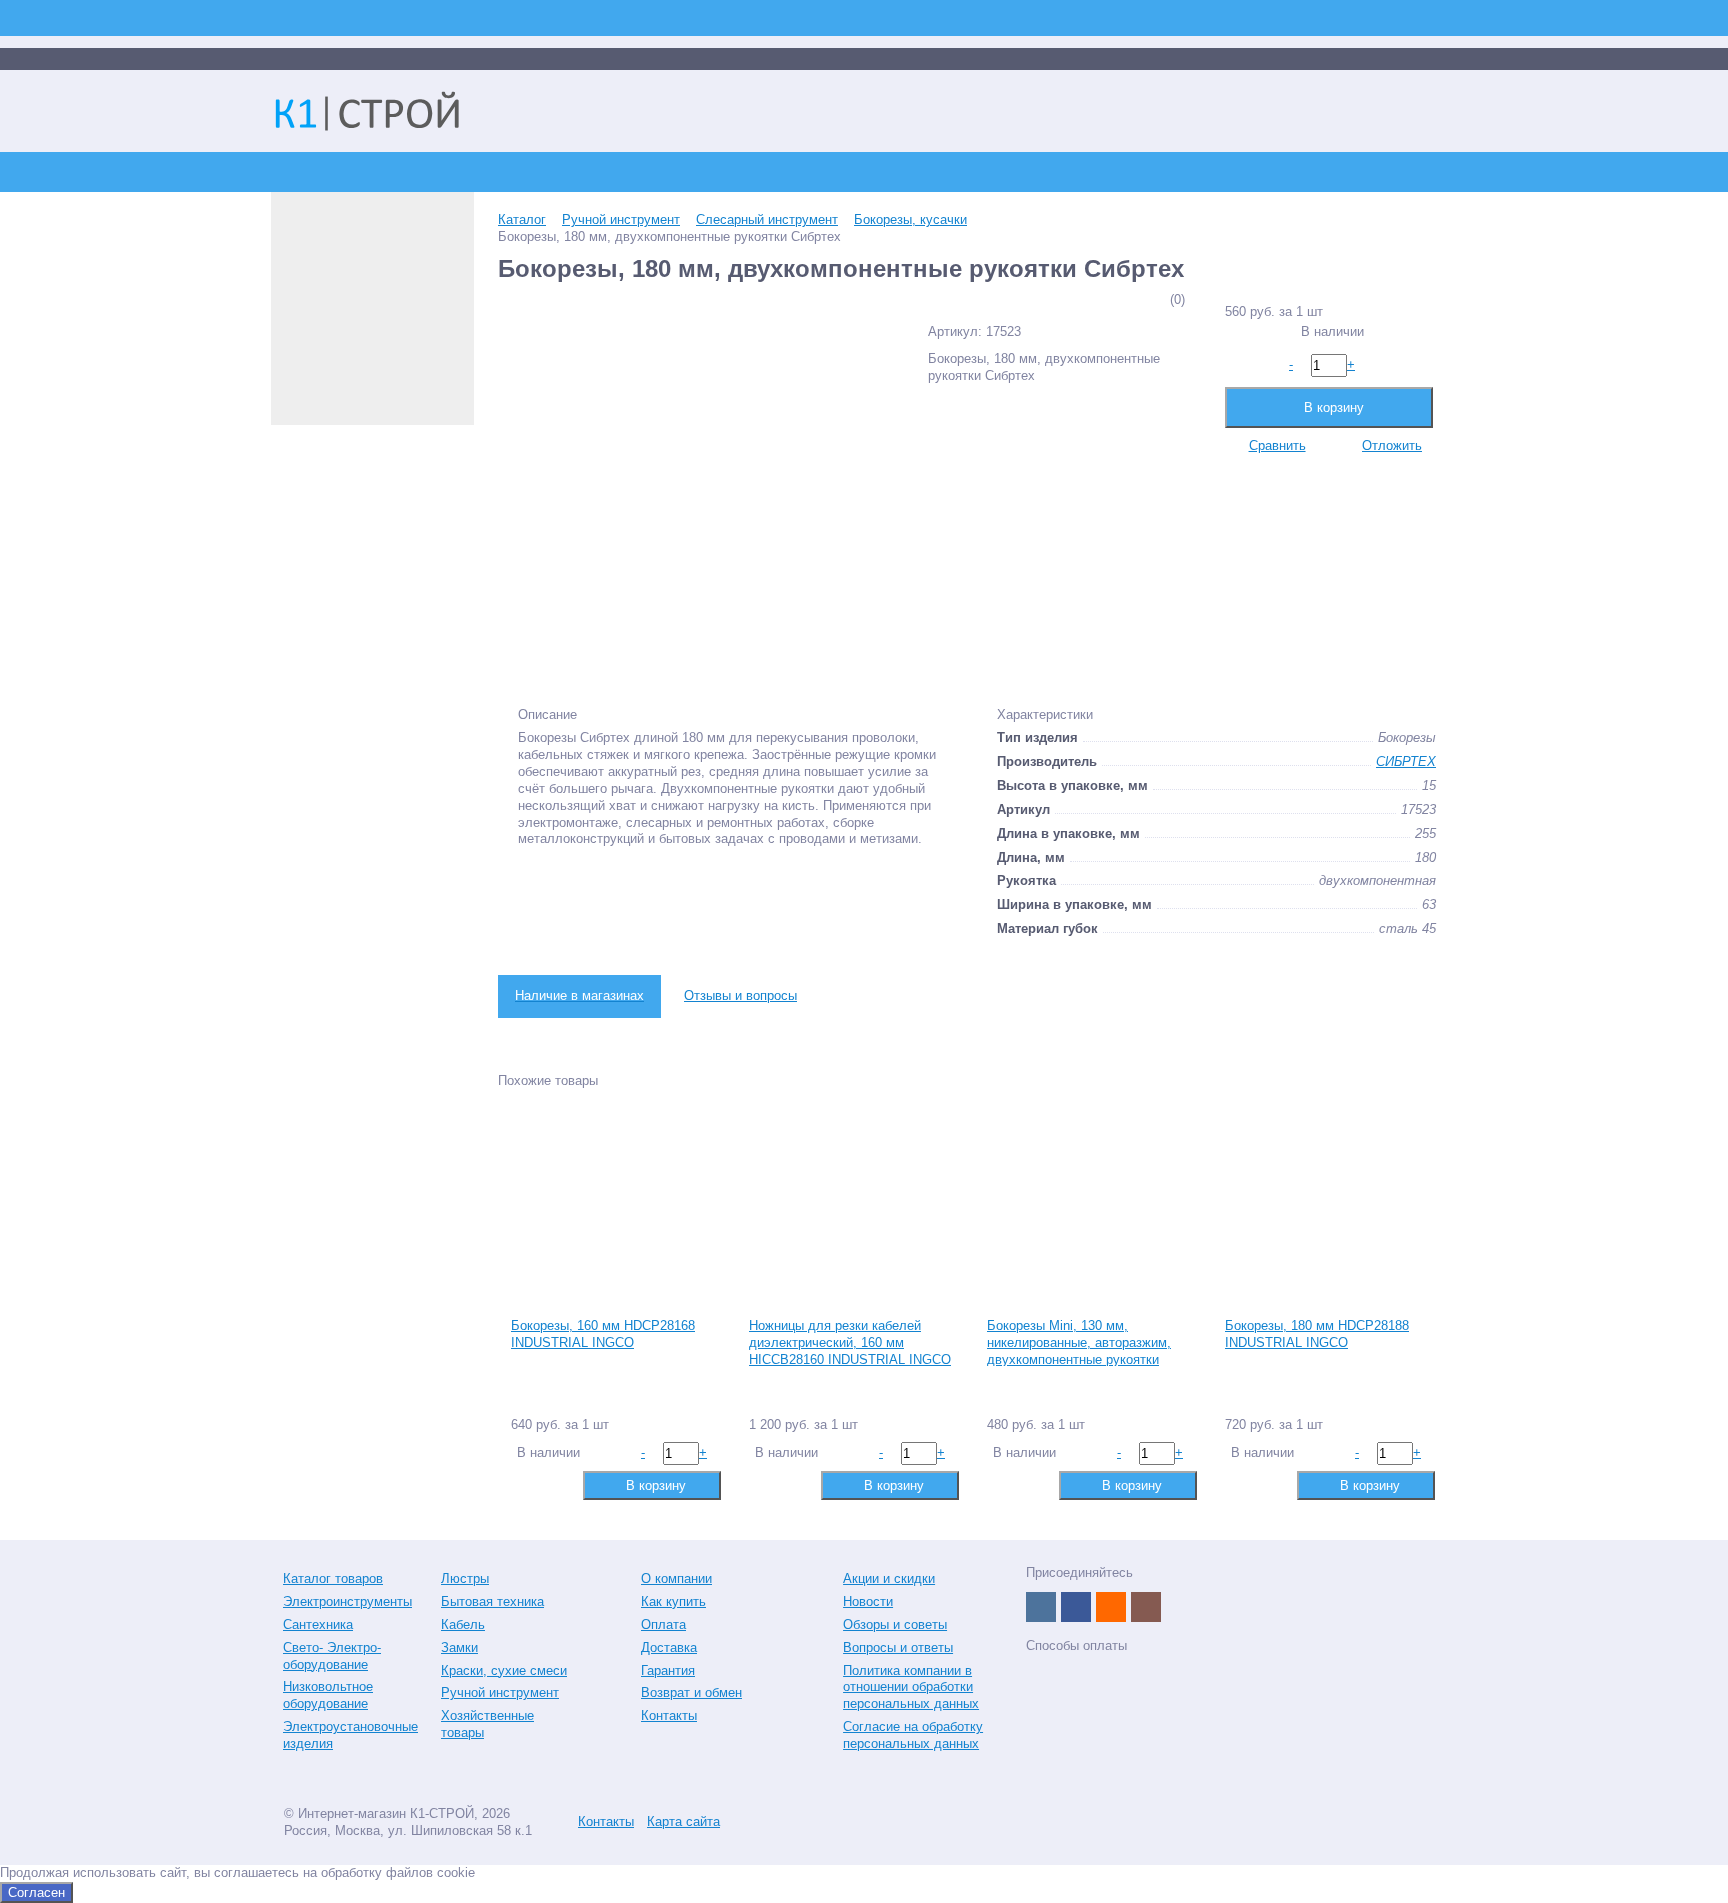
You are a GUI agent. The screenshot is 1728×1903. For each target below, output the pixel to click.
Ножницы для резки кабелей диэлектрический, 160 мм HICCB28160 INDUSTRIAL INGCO (850, 1342)
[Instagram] (1146, 1607)
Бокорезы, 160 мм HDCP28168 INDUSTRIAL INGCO (603, 1334)
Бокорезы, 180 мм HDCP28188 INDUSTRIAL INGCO (1317, 1334)
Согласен (36, 1892)
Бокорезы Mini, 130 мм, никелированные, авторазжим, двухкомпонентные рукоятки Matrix (1079, 1351)
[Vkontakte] (1041, 1607)
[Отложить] (556, 1484)
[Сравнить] (524, 1484)
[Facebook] (1076, 1607)
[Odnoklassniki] (1111, 1607)
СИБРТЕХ (1406, 761)
